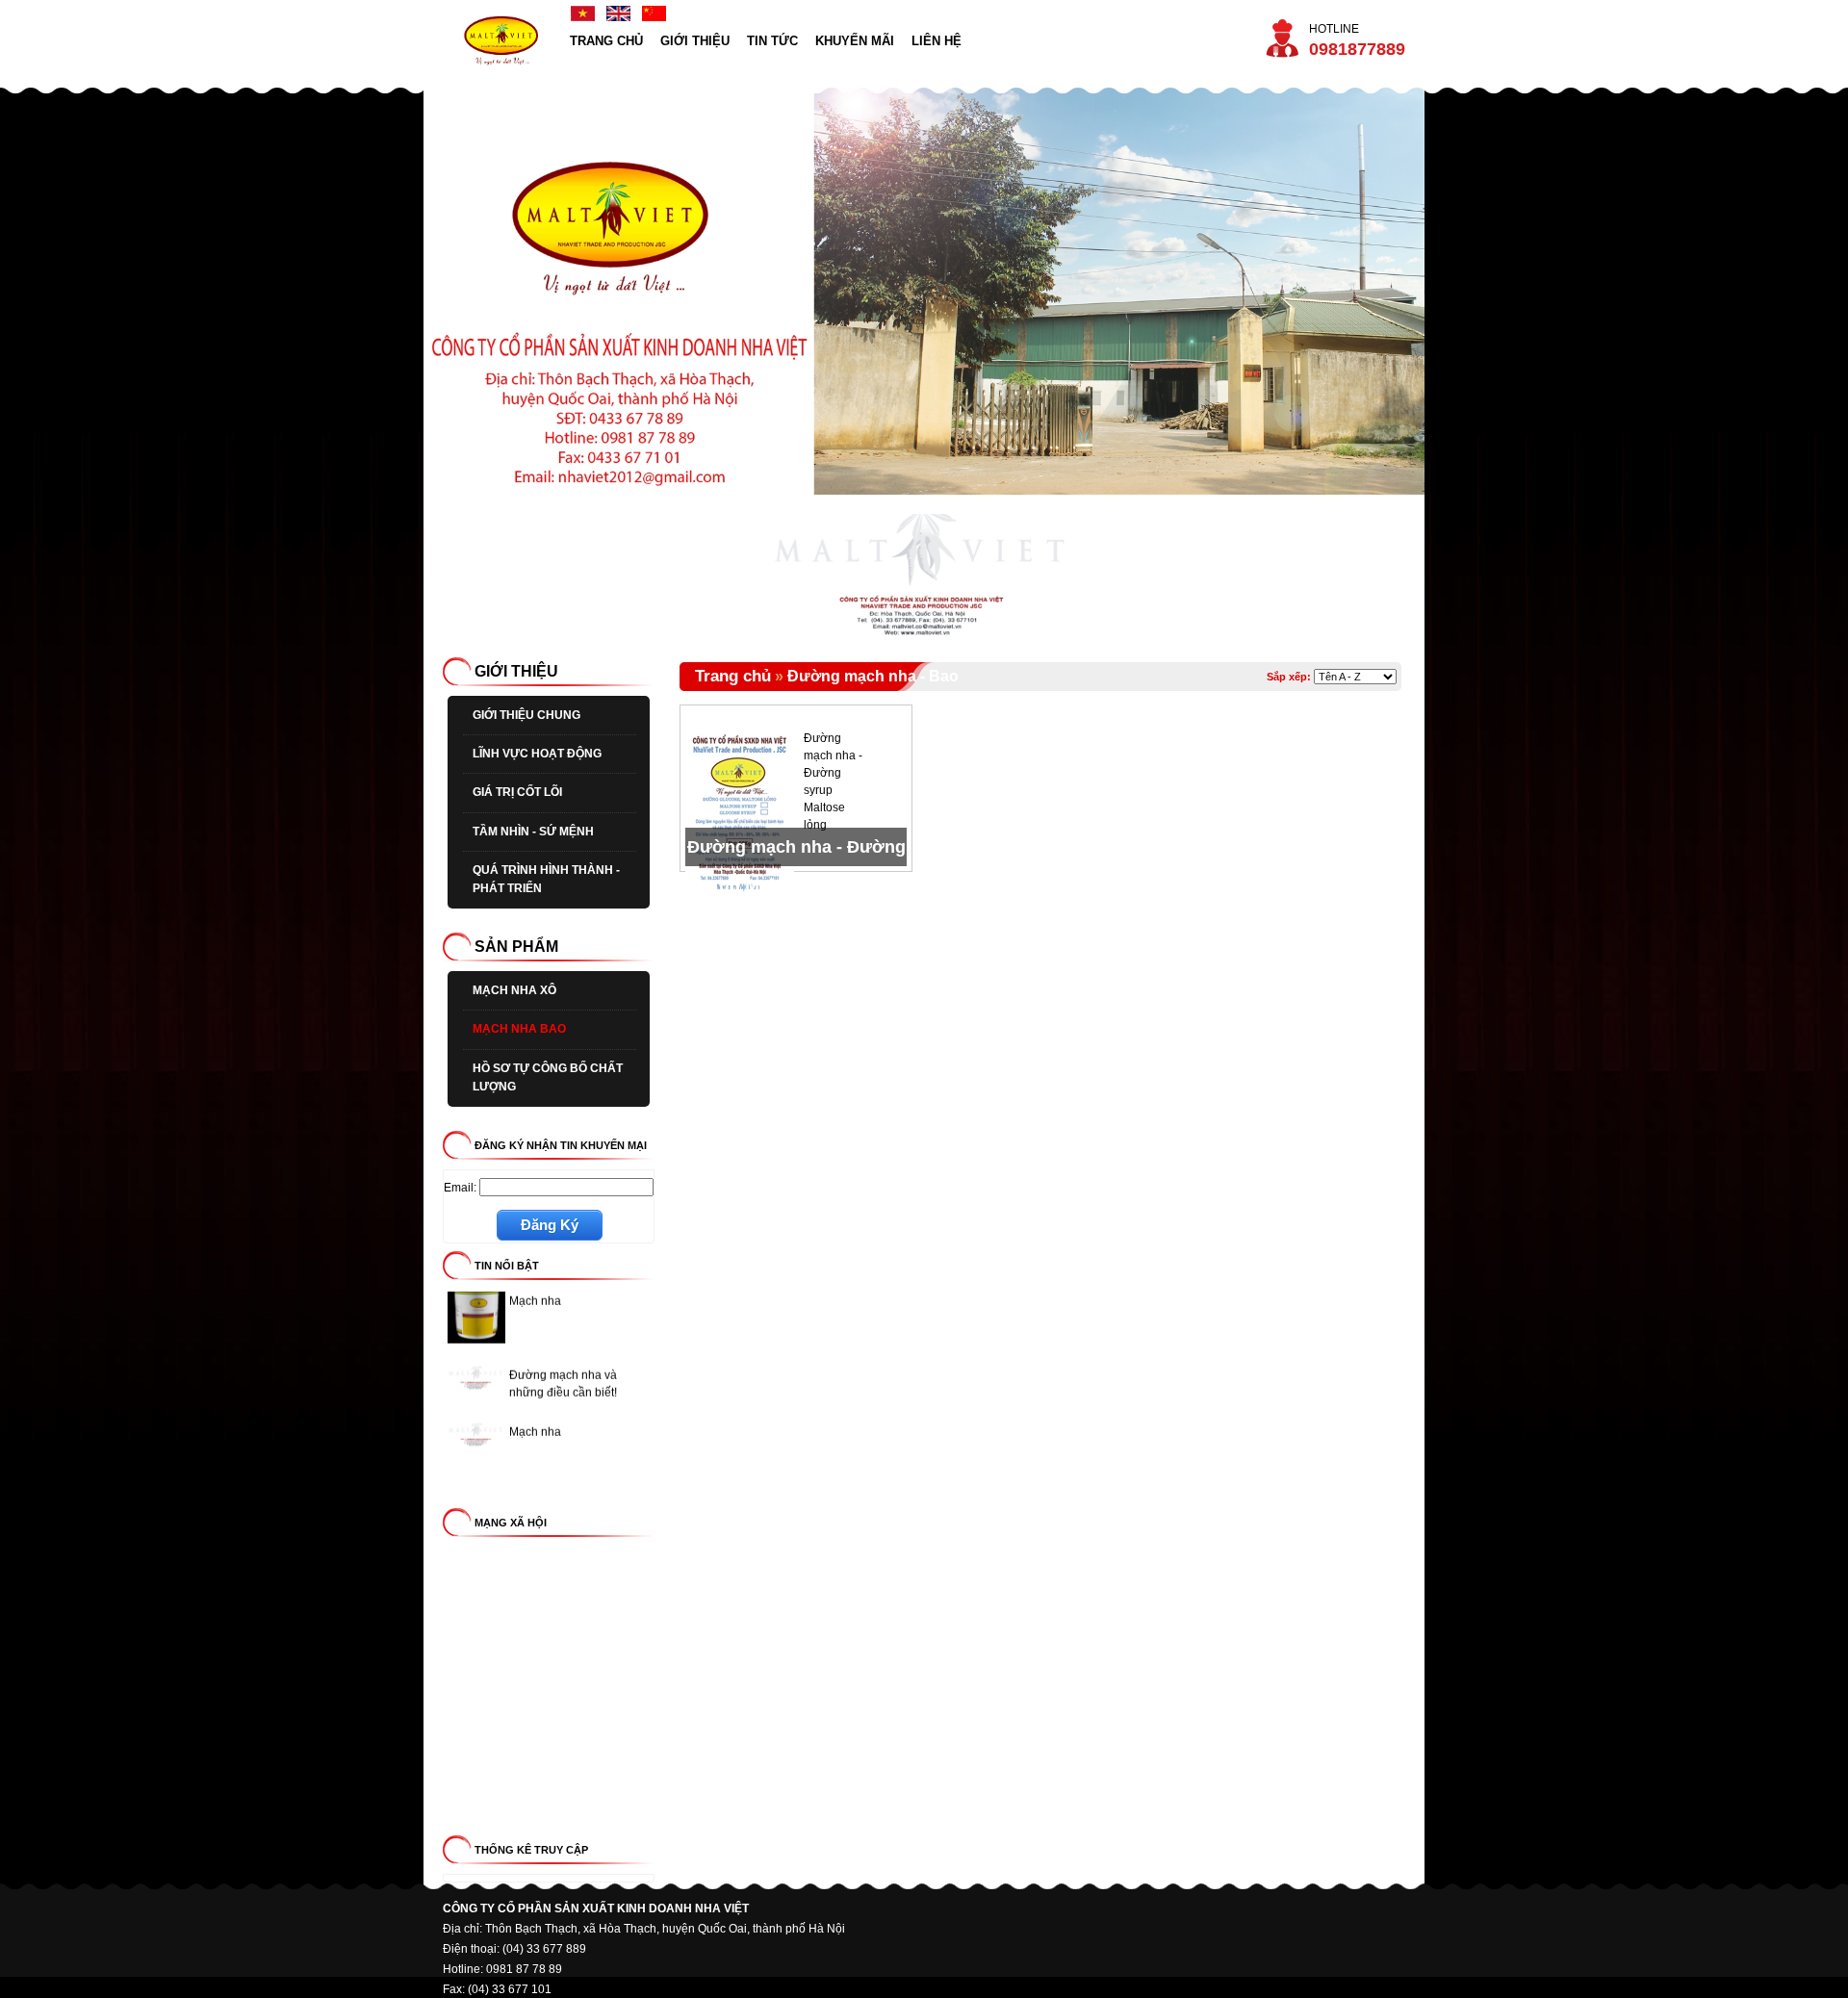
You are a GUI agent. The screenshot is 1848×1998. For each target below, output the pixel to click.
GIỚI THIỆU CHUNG (526, 715)
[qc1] (924, 634)
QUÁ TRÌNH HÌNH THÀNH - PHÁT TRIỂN (546, 879)
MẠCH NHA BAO (519, 1029)
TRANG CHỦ (606, 41)
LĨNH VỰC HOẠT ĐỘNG (537, 754)
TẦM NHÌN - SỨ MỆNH (533, 832)
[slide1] (924, 291)
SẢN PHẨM (516, 947)
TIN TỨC (772, 41)
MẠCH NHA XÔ (514, 990)
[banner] (502, 78)
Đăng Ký (550, 1225)
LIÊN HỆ (937, 41)
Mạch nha (535, 1413)
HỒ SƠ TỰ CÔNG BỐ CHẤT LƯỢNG (548, 1077)
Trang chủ (733, 676)
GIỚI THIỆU (695, 41)
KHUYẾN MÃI (855, 41)
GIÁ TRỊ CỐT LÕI (517, 792)
